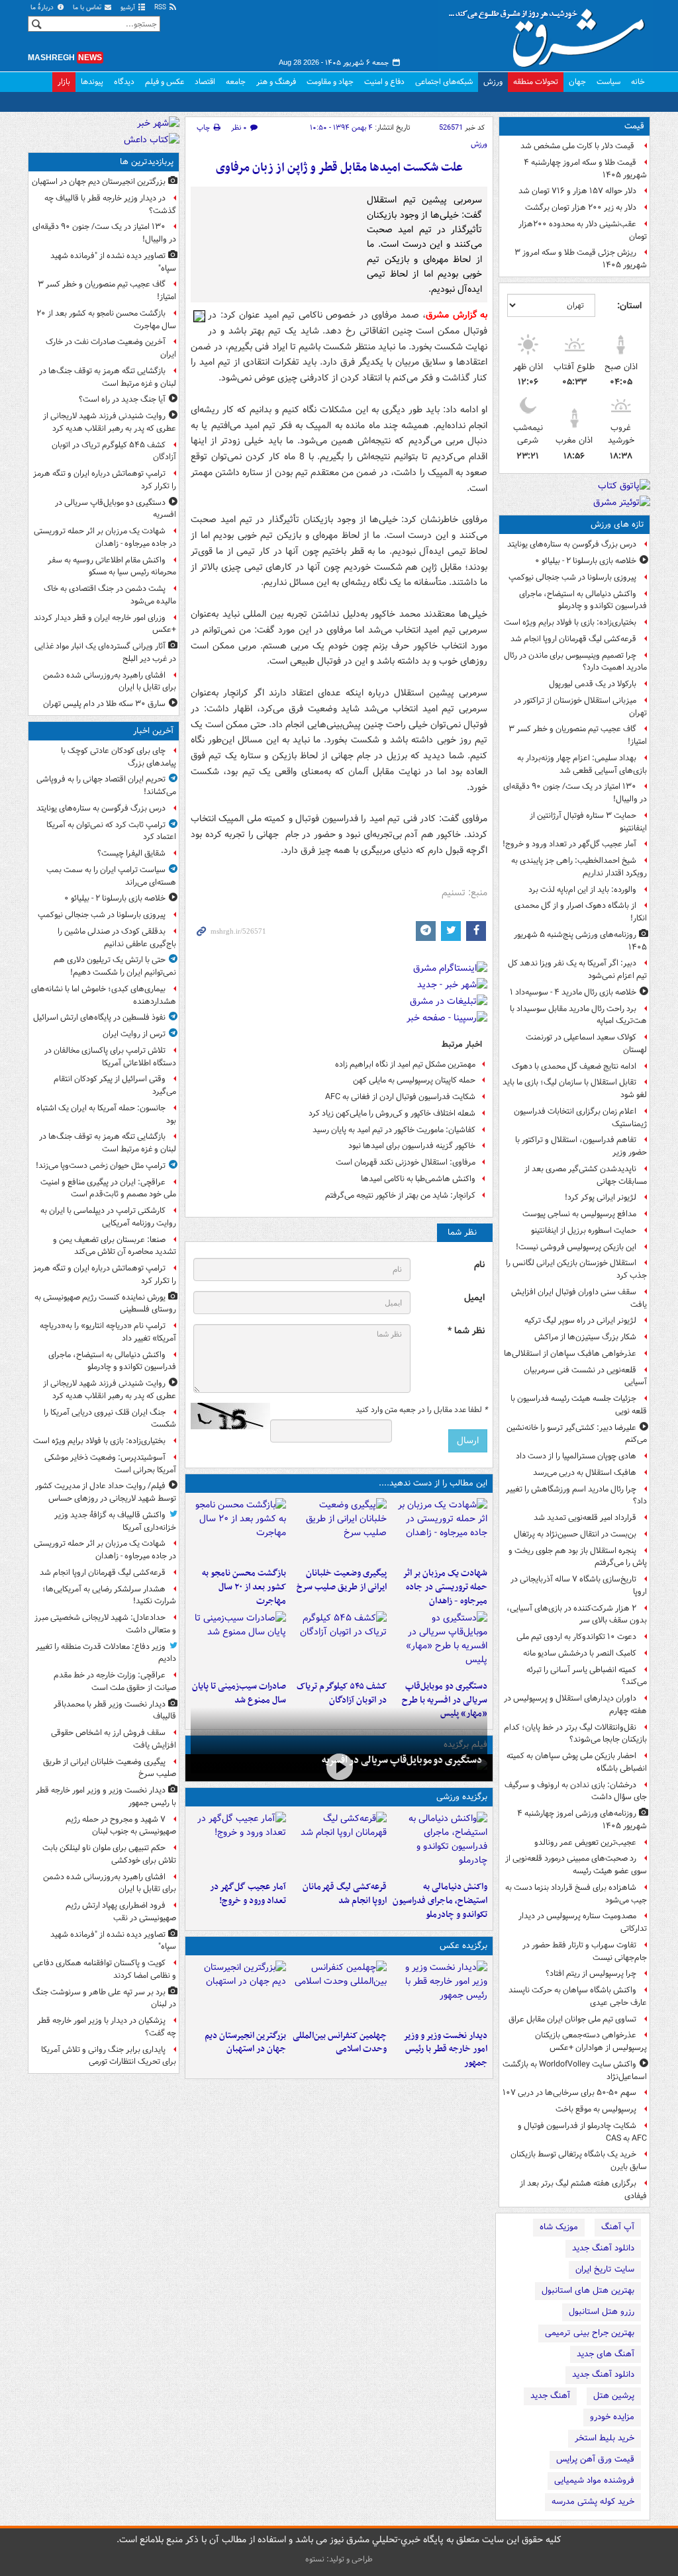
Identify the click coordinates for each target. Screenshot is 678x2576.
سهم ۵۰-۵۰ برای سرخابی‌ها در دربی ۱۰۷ (569, 2093)
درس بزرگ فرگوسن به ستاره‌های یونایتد (572, 544)
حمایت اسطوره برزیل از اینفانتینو (584, 1230)
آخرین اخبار (153, 731)
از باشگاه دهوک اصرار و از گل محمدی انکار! (581, 912)
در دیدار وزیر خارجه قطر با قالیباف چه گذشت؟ (110, 204)
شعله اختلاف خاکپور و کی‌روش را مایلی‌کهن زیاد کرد (392, 1113)
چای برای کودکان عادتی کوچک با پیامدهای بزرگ (119, 757)
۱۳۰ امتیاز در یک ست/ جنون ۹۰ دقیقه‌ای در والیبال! (575, 793)
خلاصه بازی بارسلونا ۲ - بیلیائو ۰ (586, 561)
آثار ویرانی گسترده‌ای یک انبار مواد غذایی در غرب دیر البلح (105, 652)
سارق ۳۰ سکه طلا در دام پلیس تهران (104, 704)
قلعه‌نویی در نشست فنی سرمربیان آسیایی (585, 1376)
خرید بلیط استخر (605, 2438)
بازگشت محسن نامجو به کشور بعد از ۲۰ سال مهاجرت (244, 1587)
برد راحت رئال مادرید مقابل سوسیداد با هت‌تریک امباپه (578, 1015)
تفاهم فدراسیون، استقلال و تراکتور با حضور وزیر (581, 1146)
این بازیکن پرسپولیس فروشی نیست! (576, 1247)
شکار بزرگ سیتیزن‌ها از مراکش (585, 1337)
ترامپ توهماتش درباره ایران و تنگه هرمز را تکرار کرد (105, 480)
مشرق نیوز (551, 33)
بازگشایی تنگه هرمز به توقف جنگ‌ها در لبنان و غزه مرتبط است (108, 377)
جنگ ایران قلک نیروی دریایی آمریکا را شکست (110, 1419)
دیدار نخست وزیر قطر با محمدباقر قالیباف (115, 1710)
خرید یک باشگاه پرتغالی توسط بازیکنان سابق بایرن (579, 2160)
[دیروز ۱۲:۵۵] (339, 1643)
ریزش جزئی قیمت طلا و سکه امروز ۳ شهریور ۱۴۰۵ (581, 259)
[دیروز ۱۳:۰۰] (339, 1992)
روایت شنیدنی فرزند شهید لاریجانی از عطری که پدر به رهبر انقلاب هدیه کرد (110, 422)
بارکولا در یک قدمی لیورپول (593, 684)
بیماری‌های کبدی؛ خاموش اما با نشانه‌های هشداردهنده (104, 995)
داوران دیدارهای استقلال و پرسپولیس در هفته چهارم (575, 1705)
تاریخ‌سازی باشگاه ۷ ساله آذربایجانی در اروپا (579, 1585)
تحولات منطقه (536, 82)
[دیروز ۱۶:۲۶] (339, 1766)
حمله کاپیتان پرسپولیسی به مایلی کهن (414, 1080)
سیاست (608, 82)
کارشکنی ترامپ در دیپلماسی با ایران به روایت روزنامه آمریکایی (108, 1217)
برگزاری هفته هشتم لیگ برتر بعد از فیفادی (583, 2190)
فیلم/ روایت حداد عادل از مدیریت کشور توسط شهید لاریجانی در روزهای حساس (106, 1492)
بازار (64, 82)
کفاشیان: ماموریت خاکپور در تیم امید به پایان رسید (394, 1130)
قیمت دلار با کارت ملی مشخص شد (578, 146)
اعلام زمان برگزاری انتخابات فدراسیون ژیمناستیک (580, 1118)
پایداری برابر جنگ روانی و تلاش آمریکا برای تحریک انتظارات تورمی (109, 2056)
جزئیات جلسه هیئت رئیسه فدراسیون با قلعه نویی (579, 1405)
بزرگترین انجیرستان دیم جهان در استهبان (245, 2043)
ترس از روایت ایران (134, 1034)
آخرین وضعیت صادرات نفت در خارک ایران (111, 348)
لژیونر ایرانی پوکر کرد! (601, 1197)
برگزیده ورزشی (462, 1797)
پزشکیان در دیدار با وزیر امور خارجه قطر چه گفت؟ (107, 2027)
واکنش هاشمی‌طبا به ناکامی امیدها (418, 1179)
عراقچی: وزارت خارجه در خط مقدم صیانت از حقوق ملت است (115, 1681)
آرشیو (129, 8)
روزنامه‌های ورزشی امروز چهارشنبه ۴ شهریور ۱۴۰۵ (582, 1820)
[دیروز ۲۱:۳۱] (440, 1843)
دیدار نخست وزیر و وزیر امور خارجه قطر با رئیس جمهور (445, 2050)
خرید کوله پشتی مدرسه (593, 2502)
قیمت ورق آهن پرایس (595, 2459)
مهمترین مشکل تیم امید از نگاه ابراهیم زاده (405, 1064)
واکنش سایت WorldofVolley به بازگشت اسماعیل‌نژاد (575, 2070)
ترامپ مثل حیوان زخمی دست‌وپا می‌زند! (101, 1166)
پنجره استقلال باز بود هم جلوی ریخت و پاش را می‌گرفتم (578, 1557)
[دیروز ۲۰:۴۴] (440, 1530)
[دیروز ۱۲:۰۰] (238, 1992)
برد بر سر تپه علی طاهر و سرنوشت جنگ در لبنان (104, 1998)
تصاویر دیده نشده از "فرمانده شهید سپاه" (113, 262)
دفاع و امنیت (384, 82)
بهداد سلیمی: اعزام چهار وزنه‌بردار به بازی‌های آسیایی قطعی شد (582, 764)
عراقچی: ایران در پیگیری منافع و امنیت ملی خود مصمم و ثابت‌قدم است (108, 1188)
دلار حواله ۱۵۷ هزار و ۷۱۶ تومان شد (577, 191)
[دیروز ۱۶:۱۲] (238, 1530)
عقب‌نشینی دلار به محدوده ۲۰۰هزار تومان (583, 230)
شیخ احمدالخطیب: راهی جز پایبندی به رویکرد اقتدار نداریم (579, 867)
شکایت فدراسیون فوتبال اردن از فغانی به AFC (400, 1097)
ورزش (493, 82)
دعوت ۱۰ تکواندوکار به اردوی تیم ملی (576, 1637)
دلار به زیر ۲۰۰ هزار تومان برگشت (581, 207)
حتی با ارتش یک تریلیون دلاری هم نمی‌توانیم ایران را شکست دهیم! (115, 966)
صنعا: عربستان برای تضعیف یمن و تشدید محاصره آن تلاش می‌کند (115, 1246)
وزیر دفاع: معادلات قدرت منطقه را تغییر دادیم (106, 1653)
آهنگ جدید (550, 2396)
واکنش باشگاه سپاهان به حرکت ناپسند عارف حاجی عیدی (578, 1996)
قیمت (634, 126)
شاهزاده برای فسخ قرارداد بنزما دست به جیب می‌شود (576, 1894)
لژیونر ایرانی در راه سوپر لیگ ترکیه (580, 1320)
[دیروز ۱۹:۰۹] (339, 1530)
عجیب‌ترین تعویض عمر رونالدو (585, 1843)
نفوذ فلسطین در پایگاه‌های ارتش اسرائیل (99, 1017)
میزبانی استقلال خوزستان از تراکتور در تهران (580, 707)
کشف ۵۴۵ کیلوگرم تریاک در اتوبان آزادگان (342, 1693)
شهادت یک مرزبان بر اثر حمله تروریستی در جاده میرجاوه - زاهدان (445, 1587)
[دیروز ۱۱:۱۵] (238, 1843)
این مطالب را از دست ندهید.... (433, 1483)
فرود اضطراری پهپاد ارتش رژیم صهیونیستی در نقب (121, 1912)
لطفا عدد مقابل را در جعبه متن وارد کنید (421, 1410)
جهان (577, 82)
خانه (638, 82)
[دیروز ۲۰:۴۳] (339, 1843)
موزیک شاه (559, 2227)
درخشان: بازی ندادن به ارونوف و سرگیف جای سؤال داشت (576, 1791)
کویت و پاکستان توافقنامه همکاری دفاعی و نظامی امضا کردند (105, 1969)
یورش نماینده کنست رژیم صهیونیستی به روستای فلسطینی (105, 1304)
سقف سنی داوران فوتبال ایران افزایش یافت (579, 1298)
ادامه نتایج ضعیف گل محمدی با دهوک (574, 1066)
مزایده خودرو (612, 2417)
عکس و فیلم (165, 82)
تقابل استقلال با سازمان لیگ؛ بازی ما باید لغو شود (575, 1088)
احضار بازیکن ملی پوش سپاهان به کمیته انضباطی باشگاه (577, 1762)
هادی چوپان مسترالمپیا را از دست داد (576, 1456)
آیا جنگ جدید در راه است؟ (122, 399)
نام (479, 1265)
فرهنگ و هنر (276, 82)
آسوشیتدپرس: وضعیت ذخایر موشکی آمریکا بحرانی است (110, 1464)
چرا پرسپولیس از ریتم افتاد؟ (591, 1974)
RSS (161, 8)
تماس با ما (88, 8)
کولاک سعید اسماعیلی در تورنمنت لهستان (586, 1044)
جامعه (236, 82)
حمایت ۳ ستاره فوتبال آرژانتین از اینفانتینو (588, 822)
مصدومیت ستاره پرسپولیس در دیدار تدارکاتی (583, 1922)
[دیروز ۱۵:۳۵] (440, 1643)
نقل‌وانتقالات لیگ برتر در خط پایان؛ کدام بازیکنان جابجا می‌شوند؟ (575, 1734)
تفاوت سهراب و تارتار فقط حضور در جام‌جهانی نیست (585, 1951)
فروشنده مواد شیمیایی (594, 2480)
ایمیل (474, 1298)
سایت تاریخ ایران (605, 2269)
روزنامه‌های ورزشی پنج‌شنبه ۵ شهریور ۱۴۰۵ (580, 941)
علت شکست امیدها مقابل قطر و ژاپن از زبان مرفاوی (339, 168)
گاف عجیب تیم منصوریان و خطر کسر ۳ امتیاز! (578, 735)
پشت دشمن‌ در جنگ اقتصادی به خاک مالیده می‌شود (110, 595)
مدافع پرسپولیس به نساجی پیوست (579, 1214)
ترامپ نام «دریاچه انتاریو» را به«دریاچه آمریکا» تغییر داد (108, 1332)
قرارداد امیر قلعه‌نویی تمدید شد (585, 1518)
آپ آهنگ (618, 2227)
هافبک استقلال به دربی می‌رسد (585, 1473)
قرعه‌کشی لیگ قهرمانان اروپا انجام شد (573, 639)
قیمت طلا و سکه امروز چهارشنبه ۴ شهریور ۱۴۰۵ (585, 169)
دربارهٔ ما (43, 8)
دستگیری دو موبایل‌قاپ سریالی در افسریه (402, 1760)
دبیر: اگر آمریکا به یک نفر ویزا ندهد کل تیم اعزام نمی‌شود (577, 969)
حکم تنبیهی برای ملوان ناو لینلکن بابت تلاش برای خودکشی (109, 1854)
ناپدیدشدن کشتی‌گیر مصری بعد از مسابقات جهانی (586, 1175)
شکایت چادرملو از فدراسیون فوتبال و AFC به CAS (582, 2132)
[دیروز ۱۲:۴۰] (238, 1643)
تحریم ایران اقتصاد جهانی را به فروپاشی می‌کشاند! (106, 785)
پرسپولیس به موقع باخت (596, 2109)
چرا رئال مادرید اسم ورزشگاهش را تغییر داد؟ (576, 1495)
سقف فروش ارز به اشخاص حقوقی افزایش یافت (114, 1739)
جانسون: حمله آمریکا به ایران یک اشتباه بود (106, 1114)
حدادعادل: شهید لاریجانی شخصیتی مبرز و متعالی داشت (105, 1624)
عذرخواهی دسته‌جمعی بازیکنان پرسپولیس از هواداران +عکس (591, 2041)
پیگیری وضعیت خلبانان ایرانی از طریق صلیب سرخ (342, 1580)
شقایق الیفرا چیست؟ (131, 853)
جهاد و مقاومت (330, 82)
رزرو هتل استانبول (602, 2312)
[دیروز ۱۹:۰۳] (440, 1992)
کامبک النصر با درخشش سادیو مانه (580, 1653)
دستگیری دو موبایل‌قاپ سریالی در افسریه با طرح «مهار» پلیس (445, 1700)
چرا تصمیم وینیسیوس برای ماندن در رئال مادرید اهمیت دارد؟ (575, 662)
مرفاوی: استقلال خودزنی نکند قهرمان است (406, 1162)
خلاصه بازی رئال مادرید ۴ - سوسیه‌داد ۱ (573, 992)
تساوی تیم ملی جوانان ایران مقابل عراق (572, 2019)
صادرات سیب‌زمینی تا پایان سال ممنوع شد (239, 1693)
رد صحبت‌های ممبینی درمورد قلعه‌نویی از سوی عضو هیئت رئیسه (576, 1865)
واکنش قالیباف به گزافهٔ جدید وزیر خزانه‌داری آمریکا (115, 1521)
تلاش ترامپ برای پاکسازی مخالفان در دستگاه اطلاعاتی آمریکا (110, 1057)
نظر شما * (466, 1331)
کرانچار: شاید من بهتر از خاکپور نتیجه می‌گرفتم (400, 1195)
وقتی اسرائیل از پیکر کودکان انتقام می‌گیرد (115, 1085)
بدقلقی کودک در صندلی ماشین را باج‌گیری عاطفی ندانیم (117, 938)
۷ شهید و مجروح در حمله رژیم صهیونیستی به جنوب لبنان (121, 1826)
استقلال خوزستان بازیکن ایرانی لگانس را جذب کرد (576, 1269)
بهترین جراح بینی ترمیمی (590, 2333)
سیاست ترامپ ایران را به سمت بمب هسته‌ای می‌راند (111, 876)
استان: (629, 306)
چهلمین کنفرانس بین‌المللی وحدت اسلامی (340, 2043)
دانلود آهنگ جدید (603, 2248)
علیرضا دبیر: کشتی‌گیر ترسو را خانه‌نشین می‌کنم (577, 1434)
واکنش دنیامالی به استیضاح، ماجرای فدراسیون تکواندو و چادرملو (583, 600)
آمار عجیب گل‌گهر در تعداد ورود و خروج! (569, 844)
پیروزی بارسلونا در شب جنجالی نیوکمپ (572, 577)
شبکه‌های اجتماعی (444, 82)
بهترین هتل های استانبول (588, 2290)
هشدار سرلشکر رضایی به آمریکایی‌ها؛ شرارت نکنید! (109, 1595)
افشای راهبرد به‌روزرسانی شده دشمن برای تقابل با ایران (110, 682)
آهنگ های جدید (605, 2354)
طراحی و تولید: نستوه (339, 2559)
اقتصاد (205, 82)
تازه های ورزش (617, 524)
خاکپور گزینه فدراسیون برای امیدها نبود (412, 1146)
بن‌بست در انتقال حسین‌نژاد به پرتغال (575, 1534)
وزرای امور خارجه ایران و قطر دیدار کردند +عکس (105, 624)
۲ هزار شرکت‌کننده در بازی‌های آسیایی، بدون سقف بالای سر (577, 1615)
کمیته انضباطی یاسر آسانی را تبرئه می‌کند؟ (587, 1676)
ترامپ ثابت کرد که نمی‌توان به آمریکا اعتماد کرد (111, 831)
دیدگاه (124, 82)
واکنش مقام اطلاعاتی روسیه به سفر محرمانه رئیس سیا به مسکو (112, 566)
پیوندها (92, 82)
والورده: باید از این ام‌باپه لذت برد (582, 890)
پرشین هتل (614, 2396)
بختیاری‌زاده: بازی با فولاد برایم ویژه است (570, 622)
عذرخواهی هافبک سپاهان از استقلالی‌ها (570, 1354)
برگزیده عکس (463, 1946)
